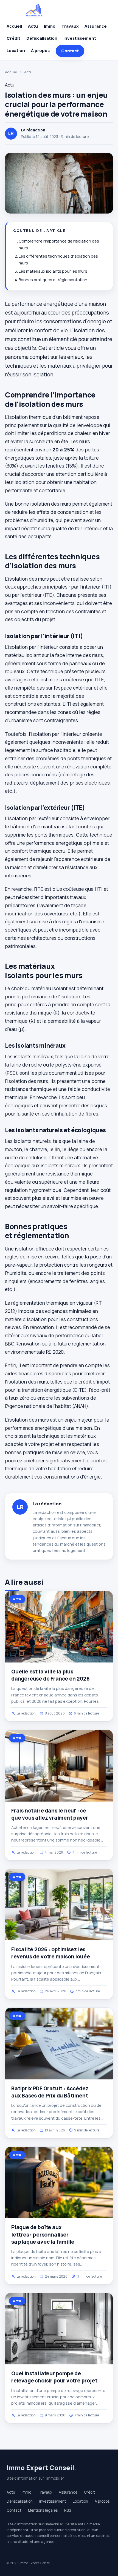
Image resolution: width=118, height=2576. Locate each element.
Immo (50, 26)
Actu (33, 26)
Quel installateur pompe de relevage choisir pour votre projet (54, 2377)
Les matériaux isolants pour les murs (53, 271)
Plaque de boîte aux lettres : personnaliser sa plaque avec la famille (43, 2234)
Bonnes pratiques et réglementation (53, 280)
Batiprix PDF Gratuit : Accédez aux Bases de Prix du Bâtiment (50, 2092)
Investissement (80, 38)
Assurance (96, 26)
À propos (40, 51)
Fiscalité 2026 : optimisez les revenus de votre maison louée (51, 1953)
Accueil (14, 26)
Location (16, 51)
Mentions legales (43, 2510)
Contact (70, 51)
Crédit (13, 38)
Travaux (70, 26)
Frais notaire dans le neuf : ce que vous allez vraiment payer (50, 1814)
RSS (68, 2510)
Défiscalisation (42, 38)
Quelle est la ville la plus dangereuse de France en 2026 (50, 1675)
